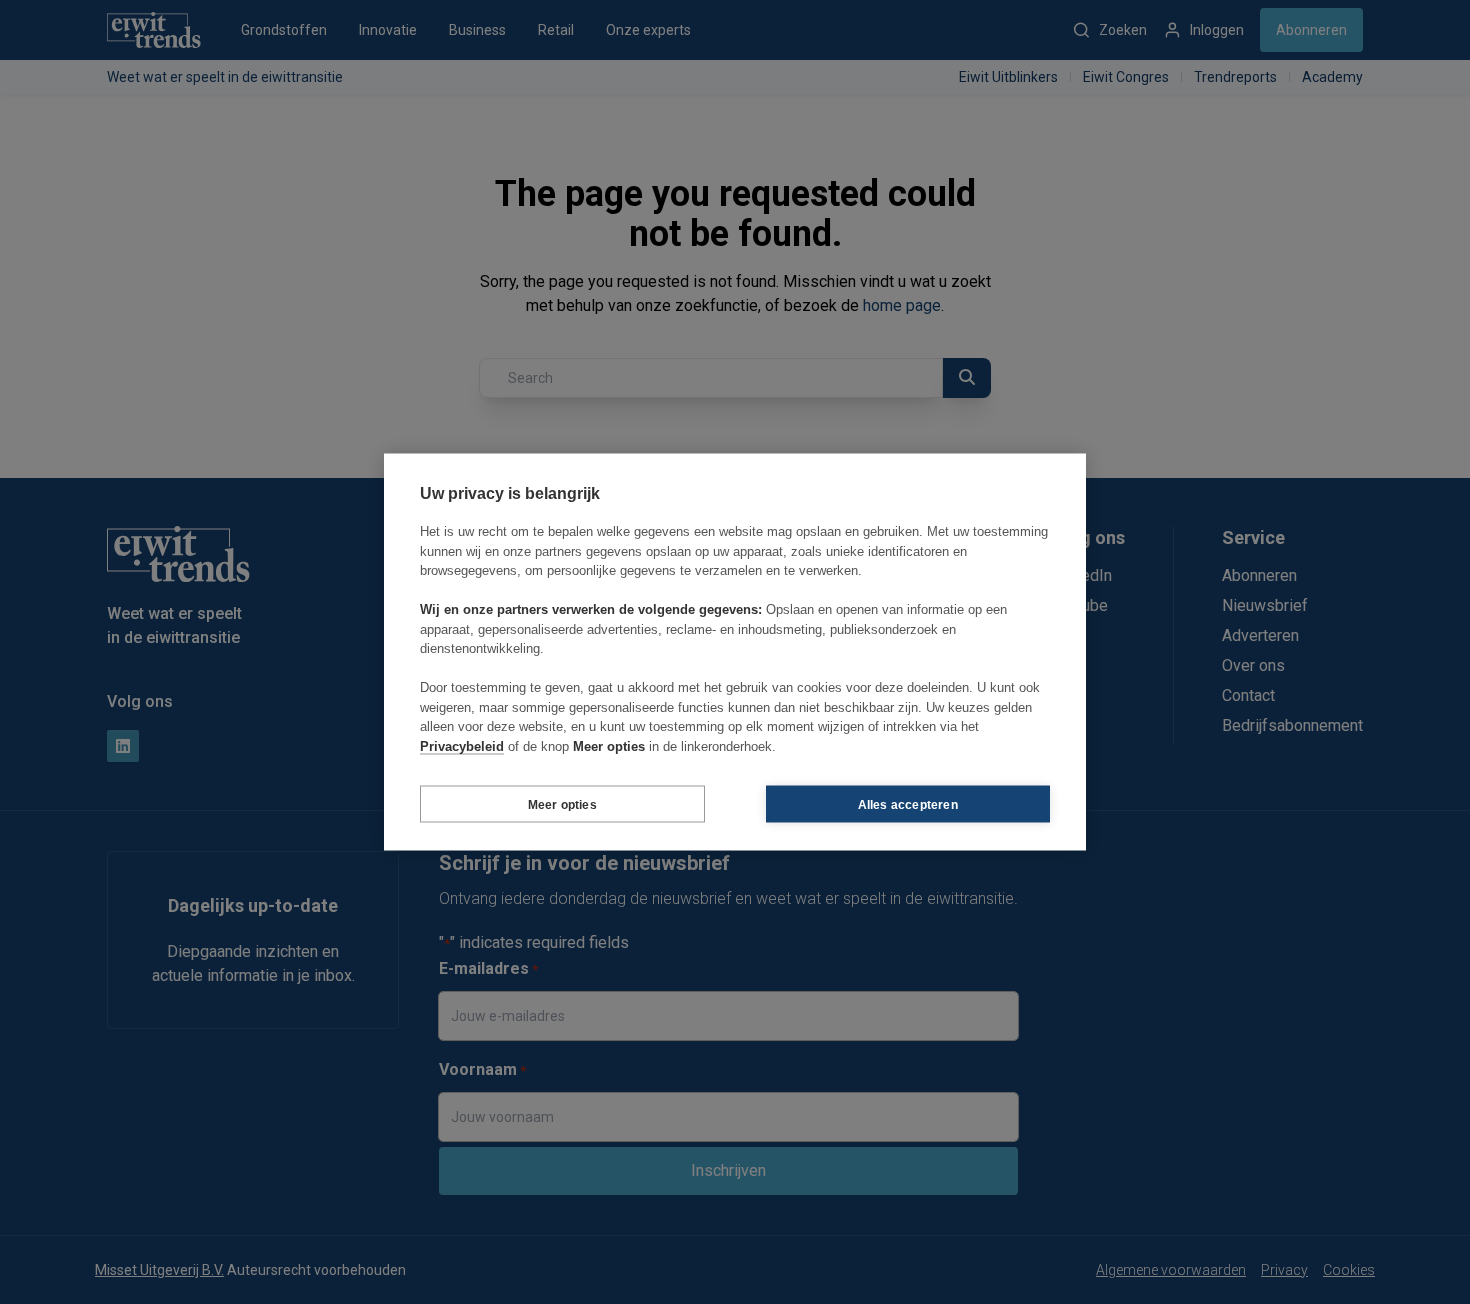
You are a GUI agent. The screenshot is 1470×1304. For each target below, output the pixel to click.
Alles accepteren (908, 804)
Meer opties (562, 804)
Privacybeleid (462, 745)
